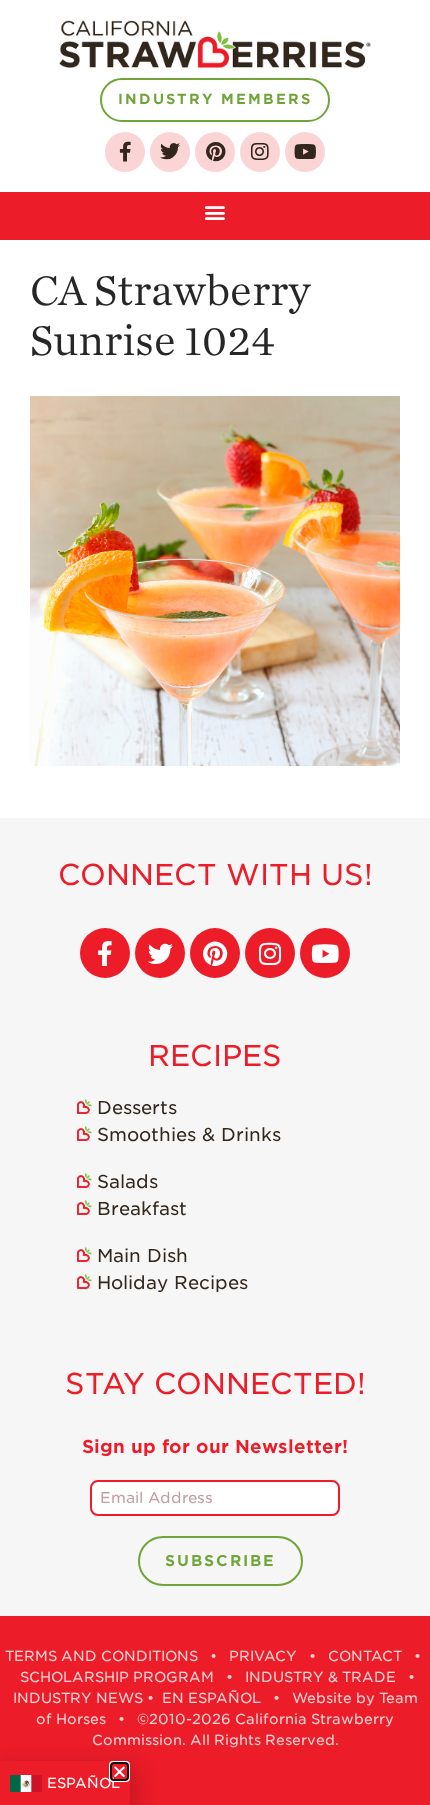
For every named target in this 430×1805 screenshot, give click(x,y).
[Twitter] (170, 152)
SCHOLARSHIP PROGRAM (117, 1677)
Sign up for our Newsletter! (215, 1446)
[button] (215, 210)
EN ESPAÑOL (211, 1698)
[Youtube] (305, 152)
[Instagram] (260, 152)
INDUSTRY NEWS (78, 1698)
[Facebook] (125, 152)
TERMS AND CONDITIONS (101, 1656)
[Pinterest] (215, 152)
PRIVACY (263, 1656)
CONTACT (365, 1656)
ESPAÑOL (83, 1783)
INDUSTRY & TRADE (320, 1677)
